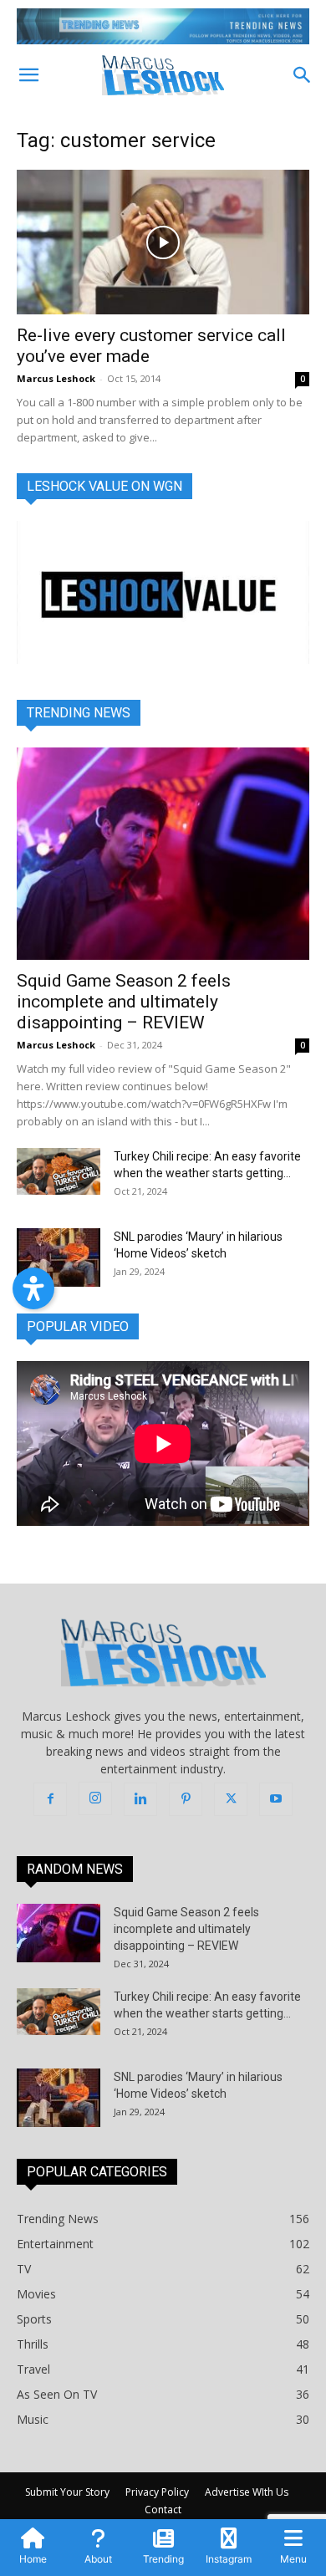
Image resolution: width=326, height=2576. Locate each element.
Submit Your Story (67, 2492)
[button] (28, 75)
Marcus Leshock (56, 378)
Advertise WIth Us (247, 2492)
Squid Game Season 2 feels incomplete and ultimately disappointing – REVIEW (124, 1002)
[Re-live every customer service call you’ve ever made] (163, 242)
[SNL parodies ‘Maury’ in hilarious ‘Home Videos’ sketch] (59, 1257)
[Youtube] (276, 1799)
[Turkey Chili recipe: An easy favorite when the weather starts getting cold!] (59, 1171)
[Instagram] (95, 1798)
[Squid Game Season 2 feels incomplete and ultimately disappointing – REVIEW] (163, 854)
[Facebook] (50, 1799)
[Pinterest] (186, 1799)
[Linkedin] (140, 1799)
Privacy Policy (157, 2492)
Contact (163, 2510)
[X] (231, 1799)
